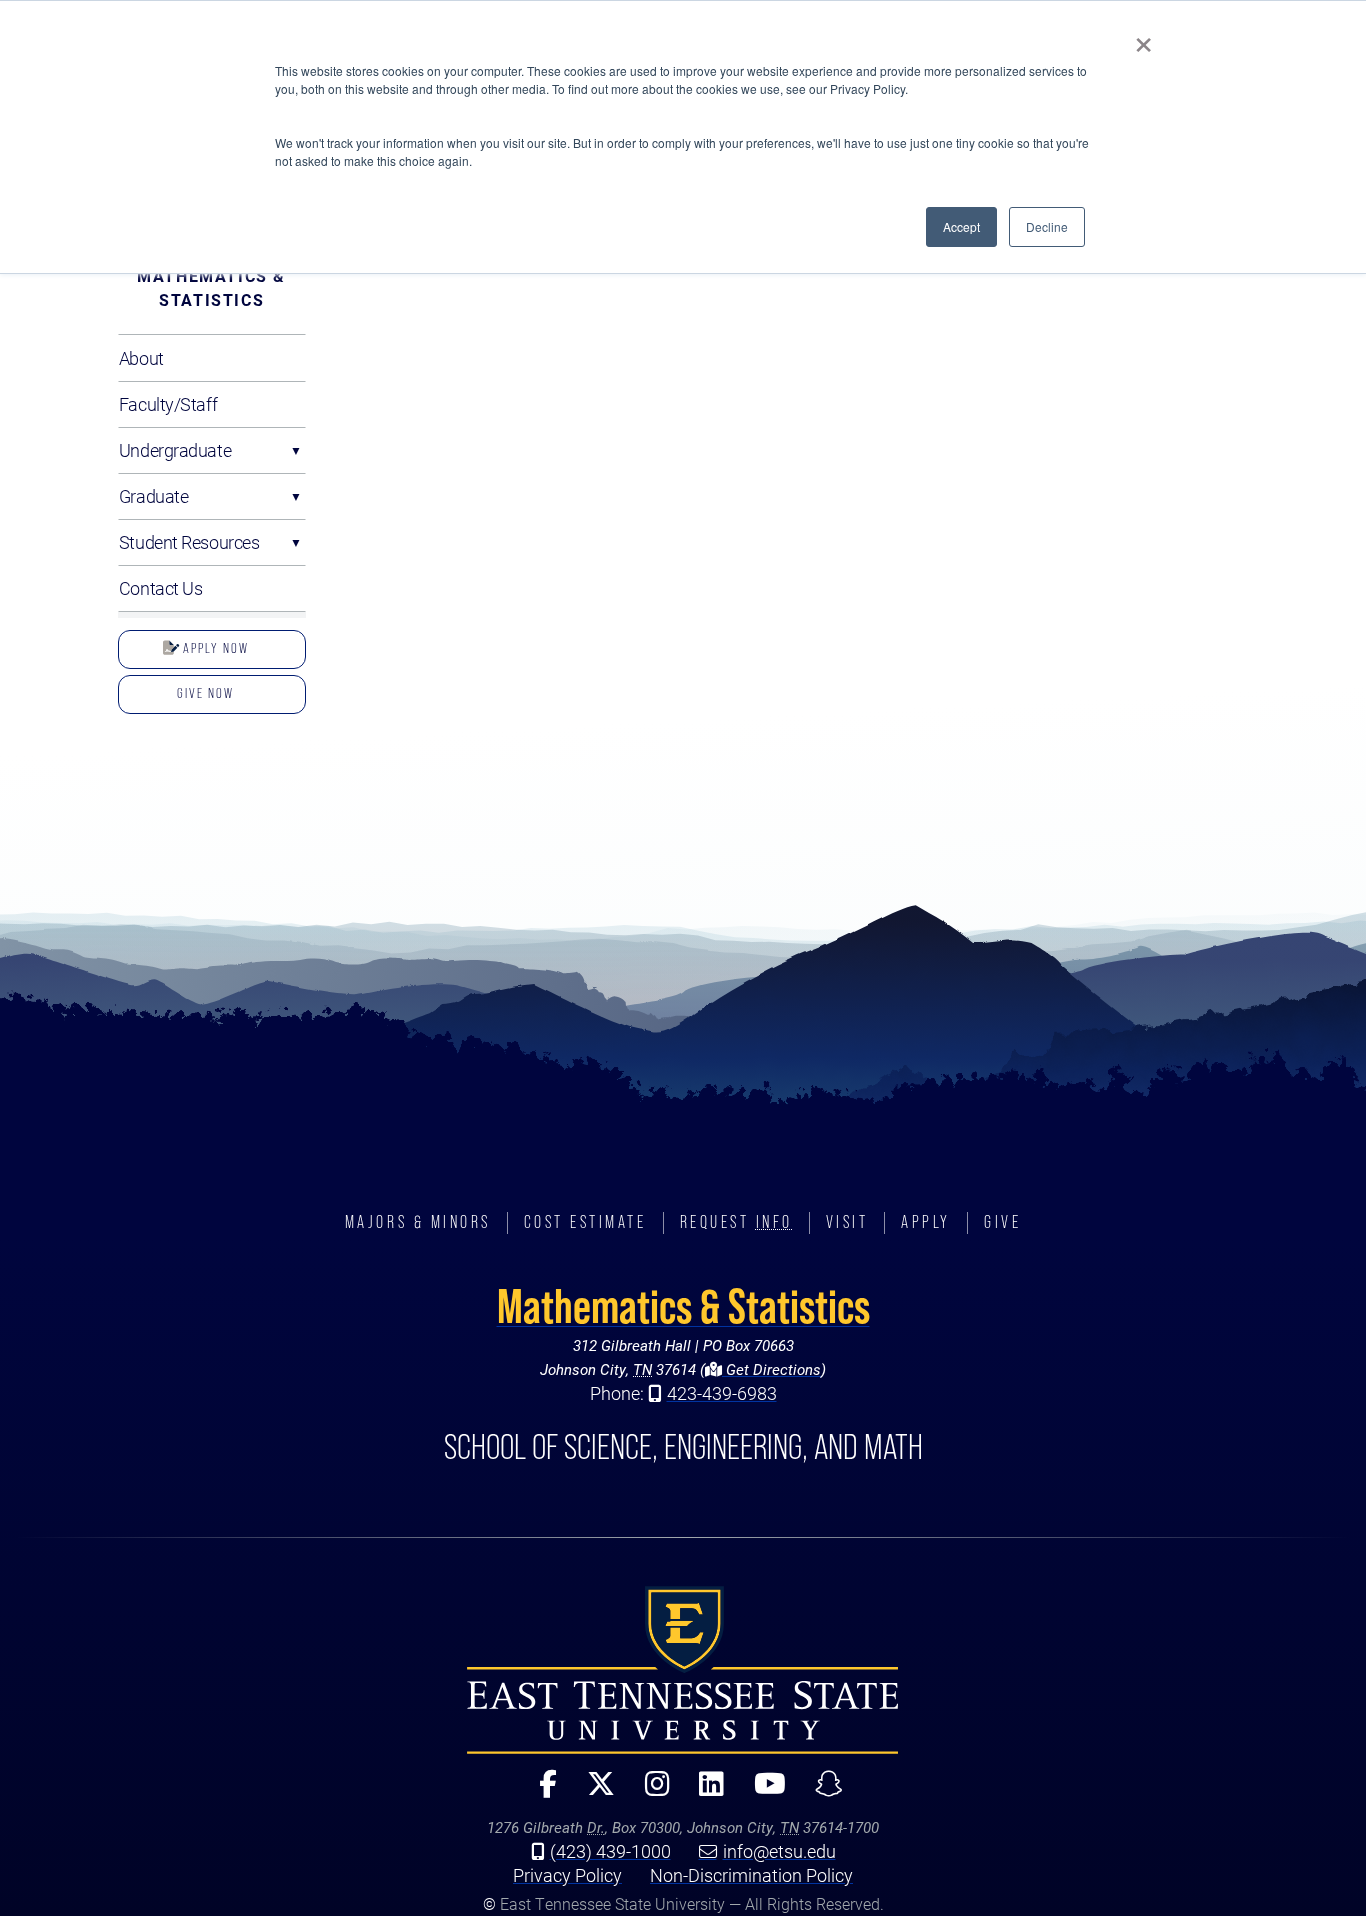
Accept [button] (961, 226)
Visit (847, 1222)
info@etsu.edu (779, 1851)
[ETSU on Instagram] (648, 1792)
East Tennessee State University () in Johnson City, (683, 1670)
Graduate (153, 496)
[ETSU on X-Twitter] (593, 1792)
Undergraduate (175, 450)
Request (736, 1222)
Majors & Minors (418, 1222)
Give (1002, 1222)
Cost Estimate (585, 1222)
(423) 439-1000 (610, 1851)
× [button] (1143, 38)
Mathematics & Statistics (211, 287)
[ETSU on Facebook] (540, 1792)
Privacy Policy (567, 1875)
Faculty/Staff (168, 404)
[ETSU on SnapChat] (821, 1792)
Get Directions (771, 1369)
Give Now (205, 693)
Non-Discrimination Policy (751, 1875)
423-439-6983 (722, 1393)
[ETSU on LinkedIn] (703, 1792)
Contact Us (161, 588)
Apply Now (214, 648)
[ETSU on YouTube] (762, 1792)
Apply (926, 1222)
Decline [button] (1047, 226)
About (141, 358)
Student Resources (189, 542)
